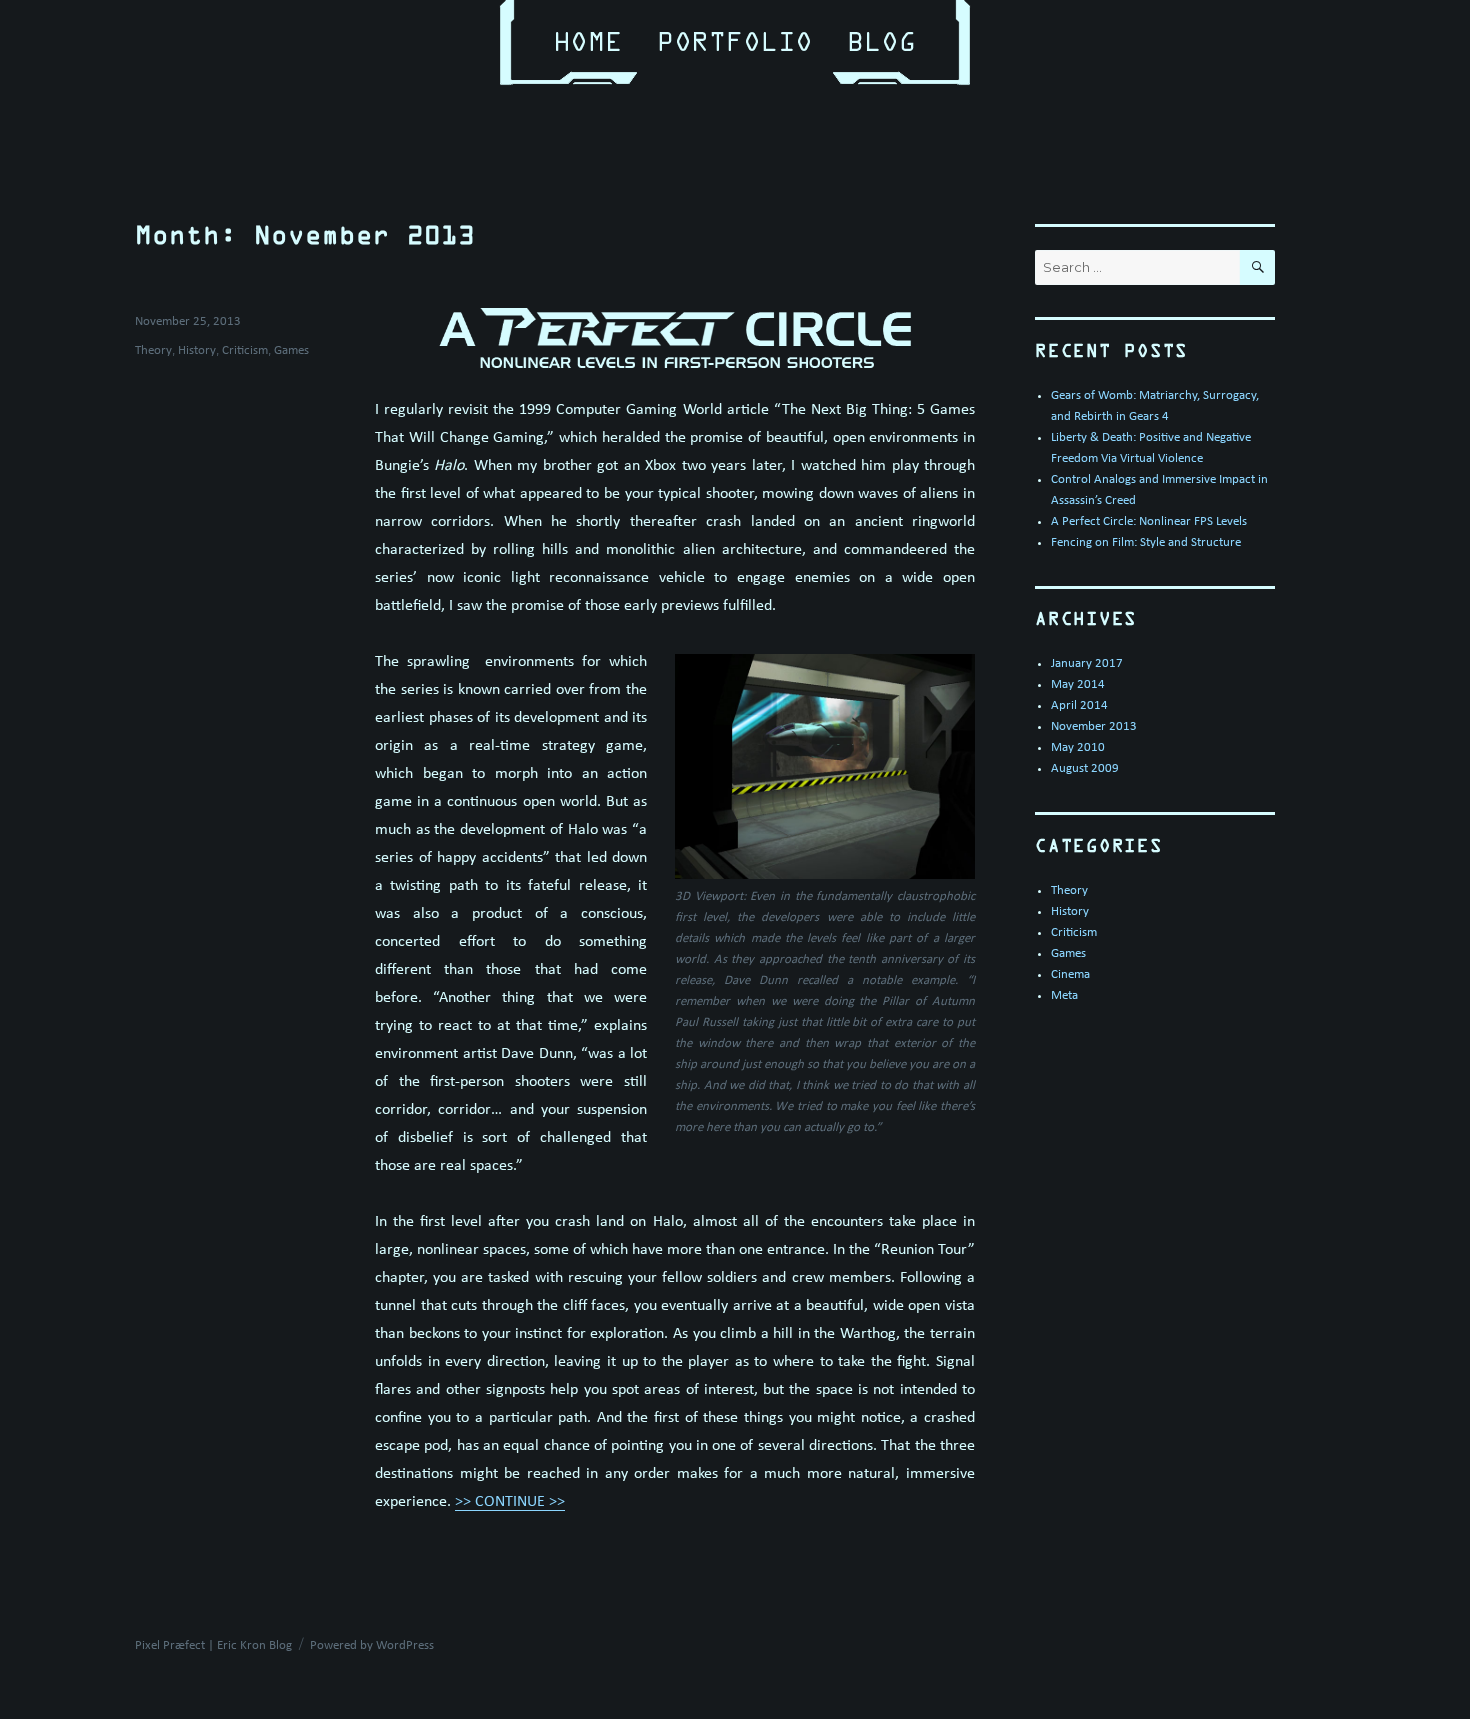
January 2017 (1087, 663)
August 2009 (1085, 768)
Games (291, 350)
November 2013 (1094, 726)
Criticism (245, 350)
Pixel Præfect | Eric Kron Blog (213, 1645)
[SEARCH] (1257, 267)
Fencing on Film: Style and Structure (1146, 542)
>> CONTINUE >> (510, 1502)
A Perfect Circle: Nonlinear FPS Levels (1149, 521)
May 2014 (1078, 684)
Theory (153, 350)
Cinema (1070, 974)
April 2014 (1079, 705)
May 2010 (1078, 747)
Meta (1064, 995)
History (197, 350)
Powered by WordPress (372, 1645)
